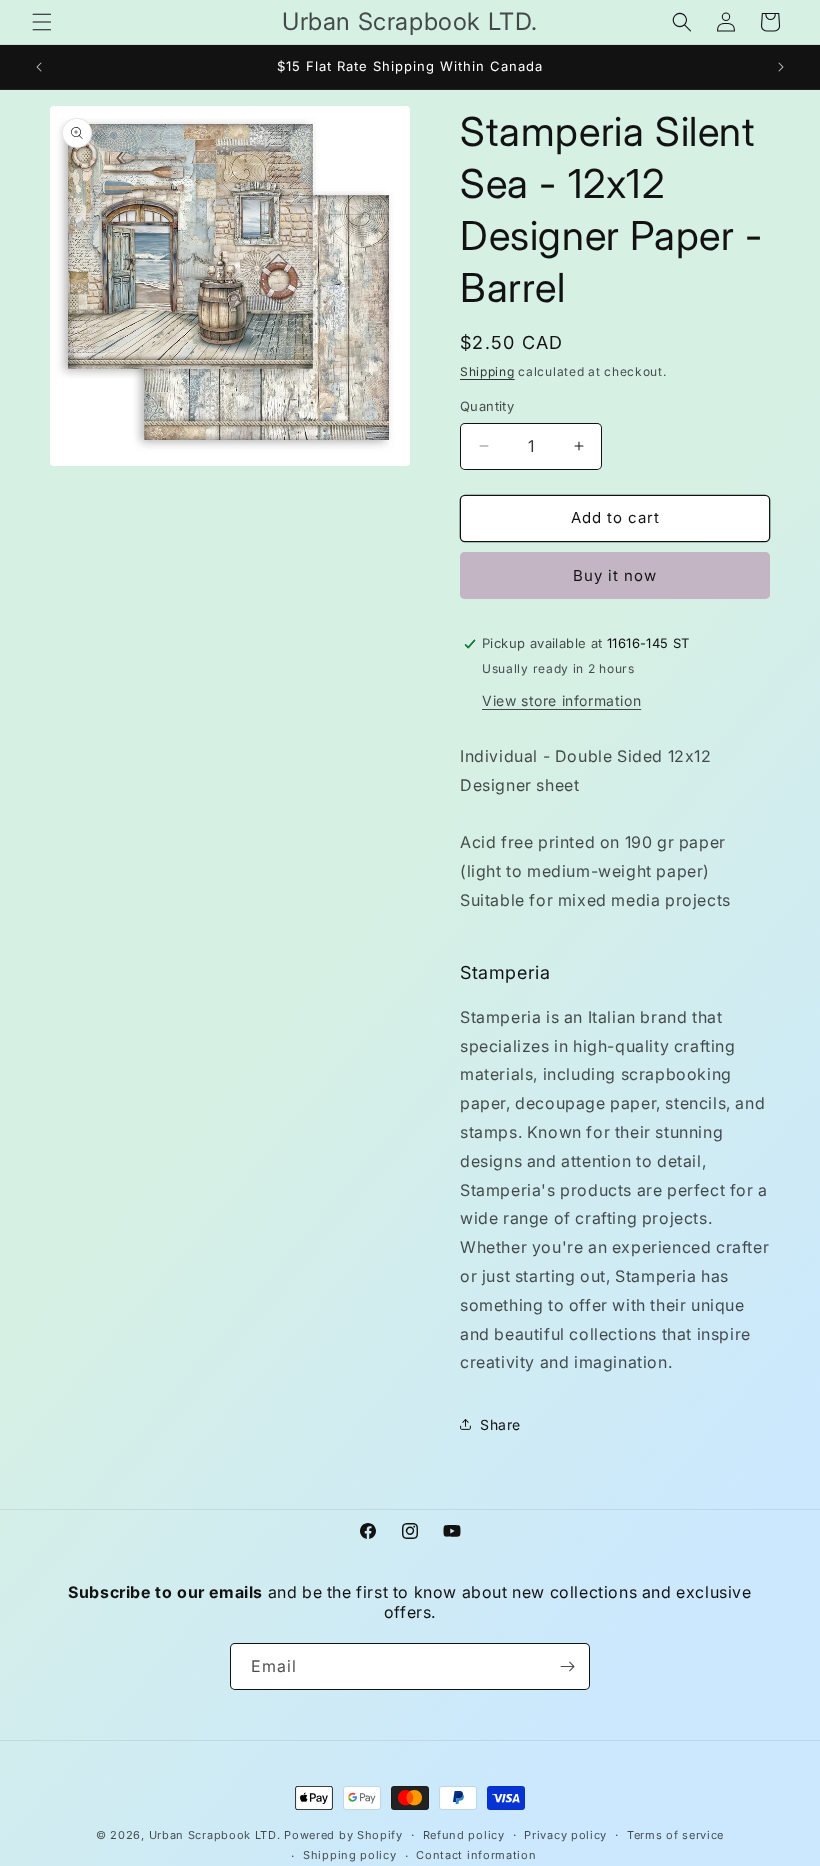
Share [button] (500, 1424)
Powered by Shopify (343, 1835)
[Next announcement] (781, 67)
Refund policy (464, 1835)
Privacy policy (565, 1835)
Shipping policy (350, 1855)
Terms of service (675, 1835)
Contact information (476, 1855)
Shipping (487, 371)
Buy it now (615, 575)
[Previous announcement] (39, 67)
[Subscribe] (567, 1666)
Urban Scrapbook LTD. (215, 1835)
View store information (561, 700)
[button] (42, 22)
